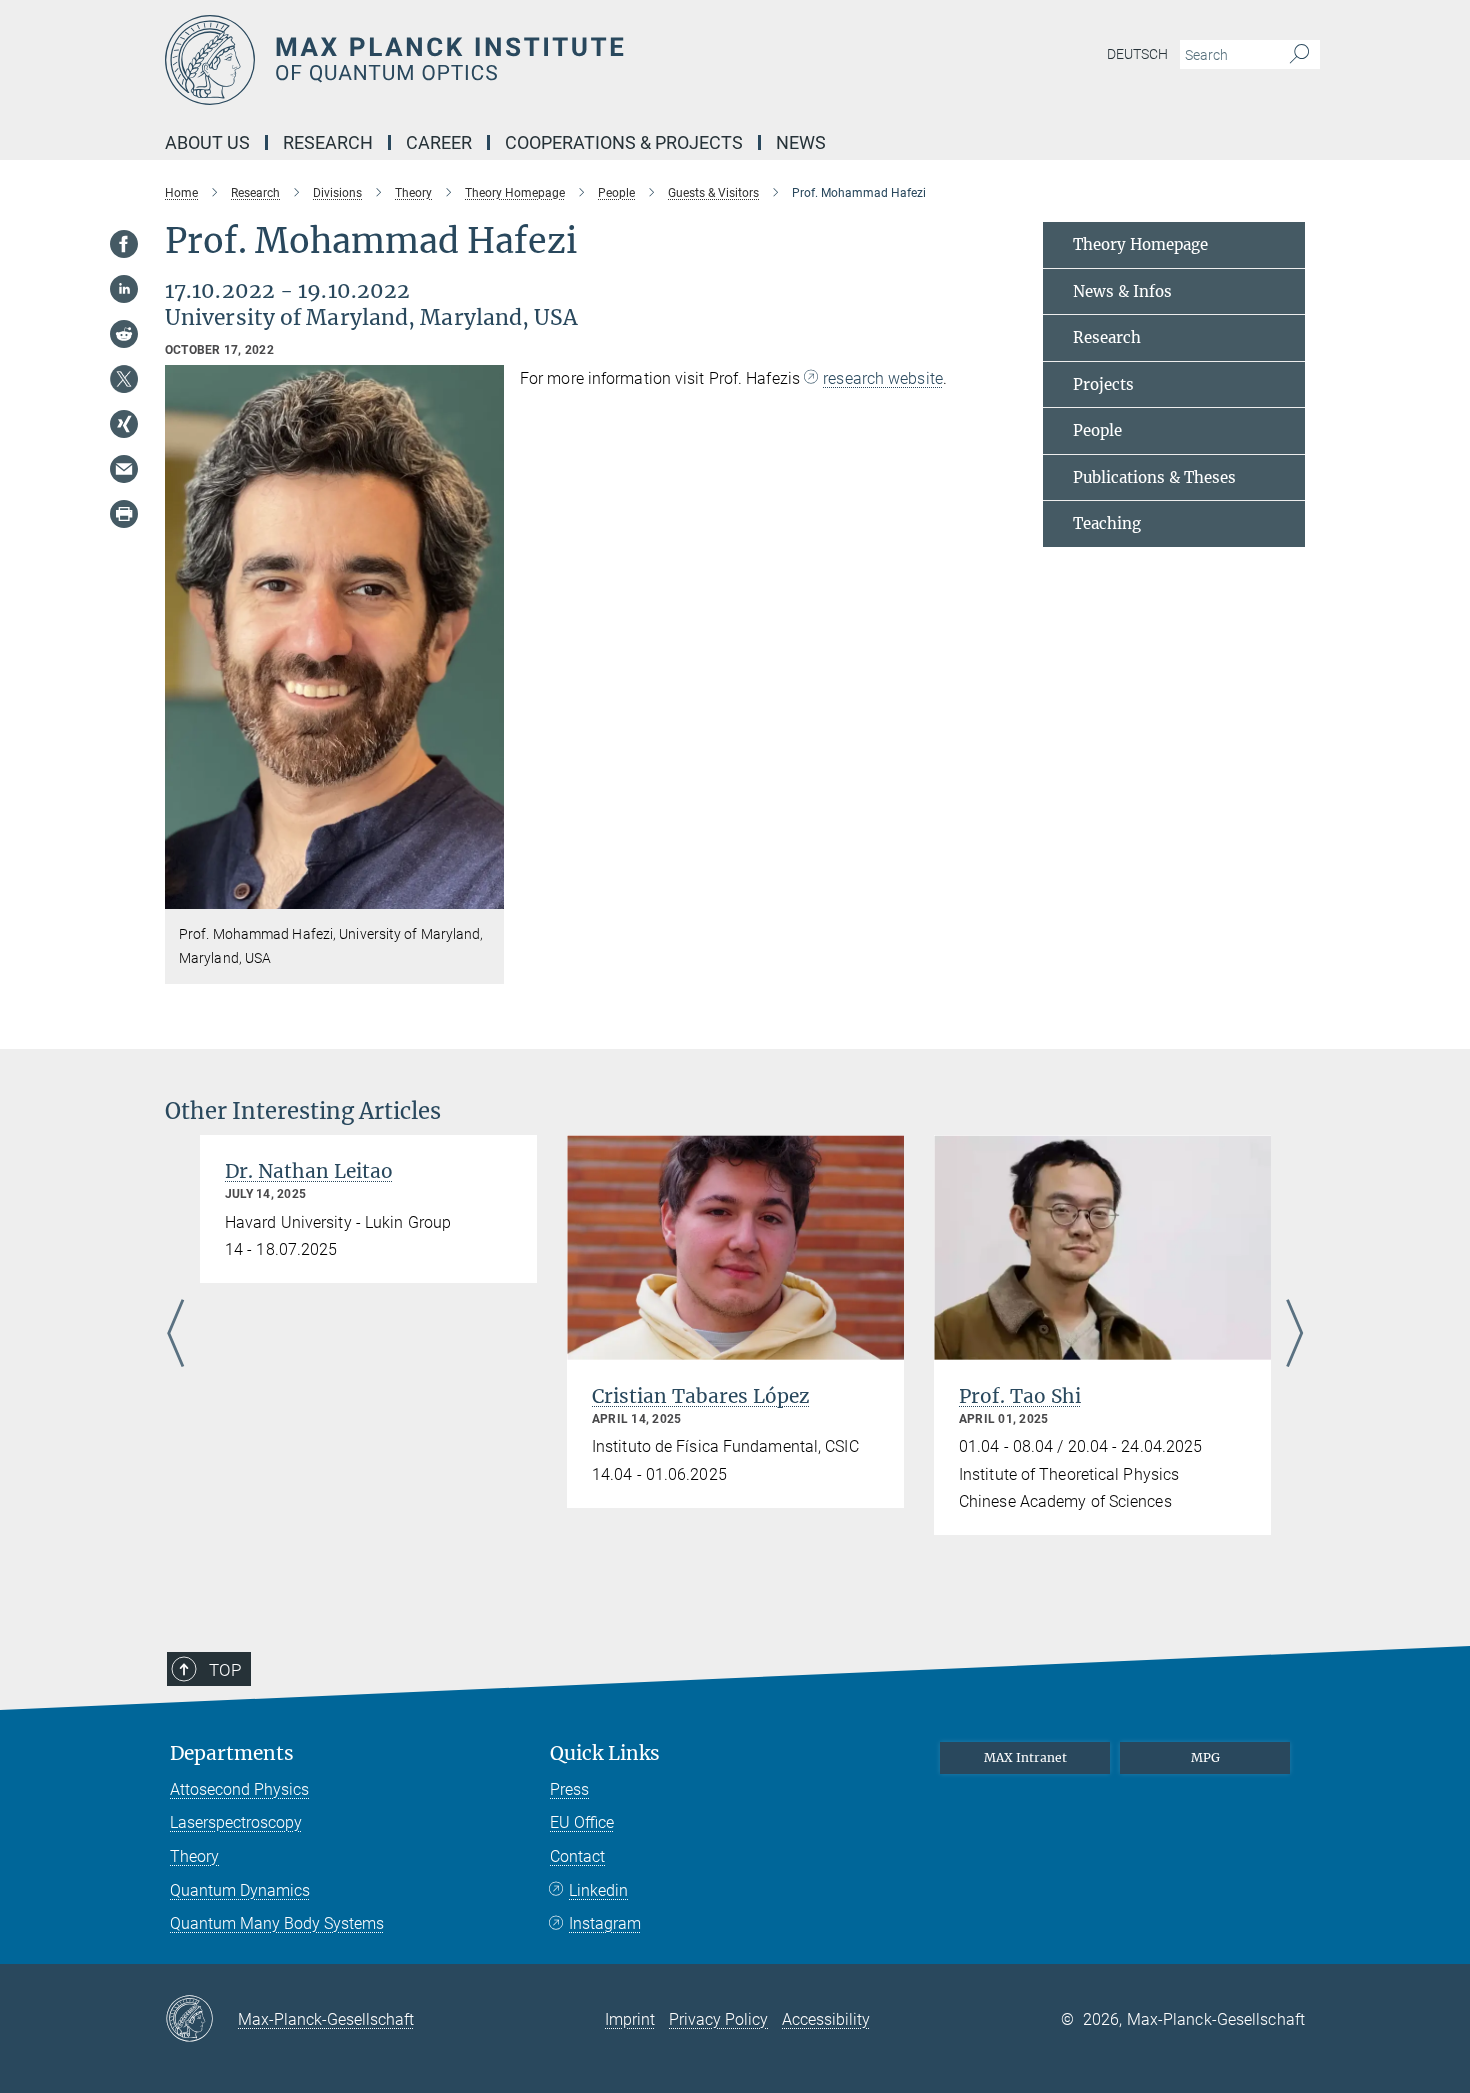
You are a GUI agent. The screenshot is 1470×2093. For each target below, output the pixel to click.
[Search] (1299, 55)
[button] (486, 894)
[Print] (124, 514)
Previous (175, 1335)
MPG (1205, 1757)
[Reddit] (124, 334)
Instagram (605, 1923)
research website (883, 378)
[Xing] (124, 424)
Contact (577, 1856)
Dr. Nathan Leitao (309, 1171)
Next (1294, 1335)
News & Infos (1122, 291)
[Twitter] (124, 379)
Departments (232, 1753)
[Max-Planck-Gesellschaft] (201, 2020)
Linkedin (598, 1890)
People (1097, 430)
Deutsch (1137, 54)
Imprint (630, 2019)
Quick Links (605, 1753)
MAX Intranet (1025, 1757)
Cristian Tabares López (701, 1396)
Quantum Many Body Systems (277, 1923)
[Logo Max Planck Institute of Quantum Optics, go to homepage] (540, 60)
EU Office (582, 1822)
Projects (1103, 384)
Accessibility (826, 2019)
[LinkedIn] (124, 289)
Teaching (1107, 523)
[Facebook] (124, 244)
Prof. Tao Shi (1020, 1396)
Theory (194, 1856)
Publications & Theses (1154, 477)
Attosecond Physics (239, 1789)
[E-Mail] (124, 469)
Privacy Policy (718, 2019)
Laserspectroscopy (236, 1822)
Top (225, 1670)
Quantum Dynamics (240, 1890)
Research (1107, 337)
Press (569, 1789)
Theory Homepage (1140, 244)
